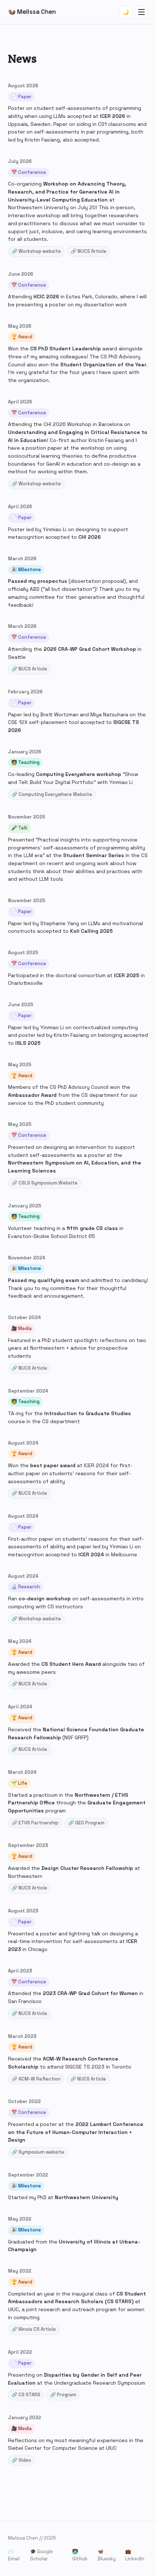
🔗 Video (21, 2460)
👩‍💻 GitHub (80, 2555)
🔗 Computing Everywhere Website (52, 794)
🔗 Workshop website (36, 251)
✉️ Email (14, 2555)
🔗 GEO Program (86, 1823)
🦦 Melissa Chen (32, 12)
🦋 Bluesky (107, 2555)
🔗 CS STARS (26, 2395)
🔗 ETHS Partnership (35, 1823)
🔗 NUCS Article (89, 251)
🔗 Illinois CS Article (34, 2329)
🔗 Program (63, 2395)
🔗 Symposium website (38, 2152)
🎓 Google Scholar (42, 2555)
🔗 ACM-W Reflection (36, 2079)
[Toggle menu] (141, 12)
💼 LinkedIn (135, 2555)
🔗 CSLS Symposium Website (45, 1183)
